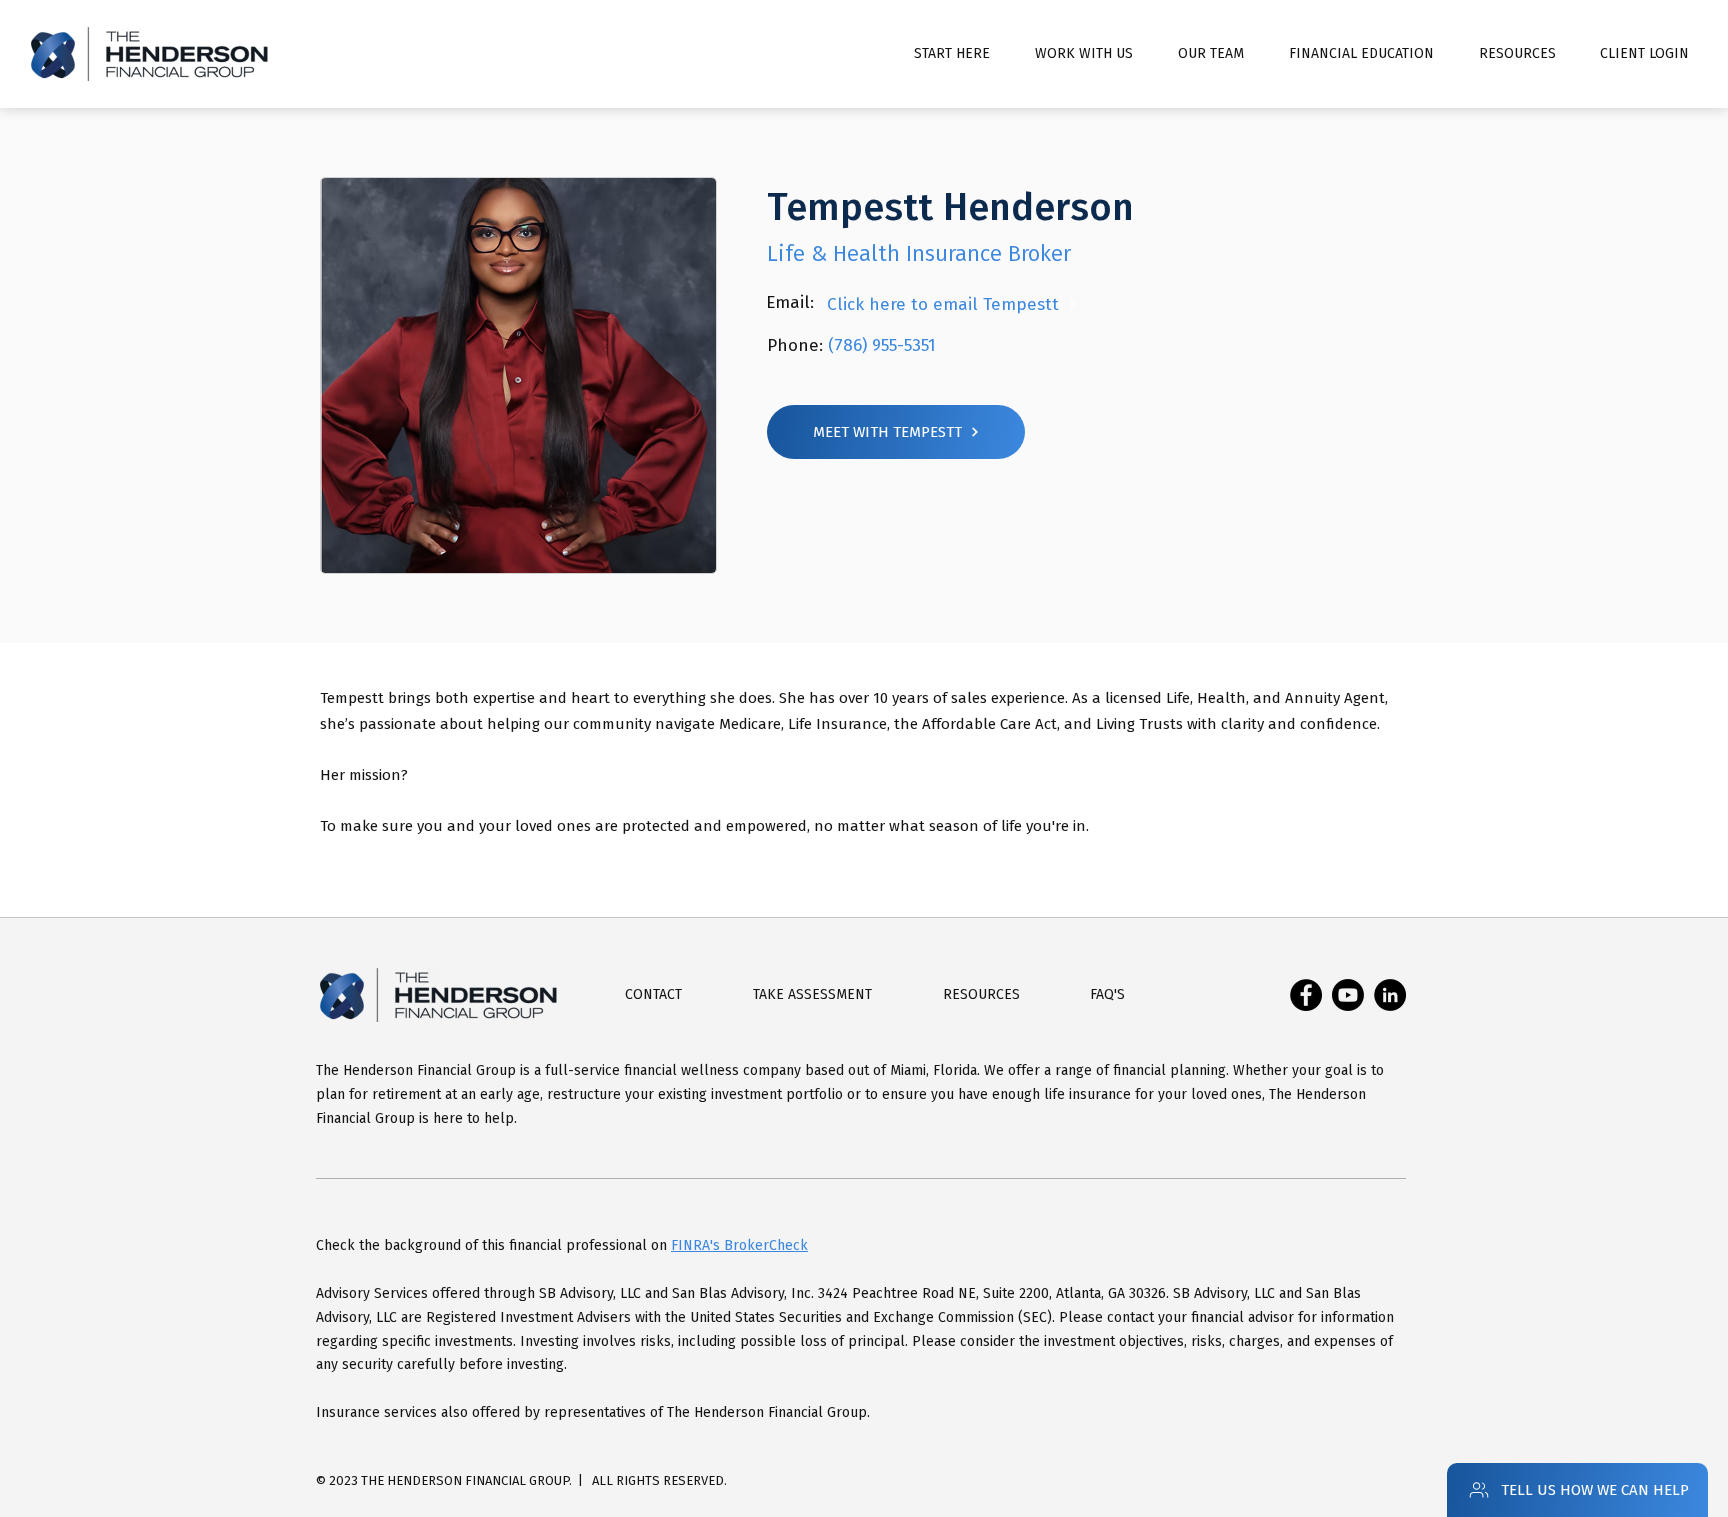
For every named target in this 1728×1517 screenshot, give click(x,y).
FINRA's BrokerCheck (739, 1245)
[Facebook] (1306, 995)
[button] (1361, 54)
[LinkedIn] (1390, 995)
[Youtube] (1348, 995)
